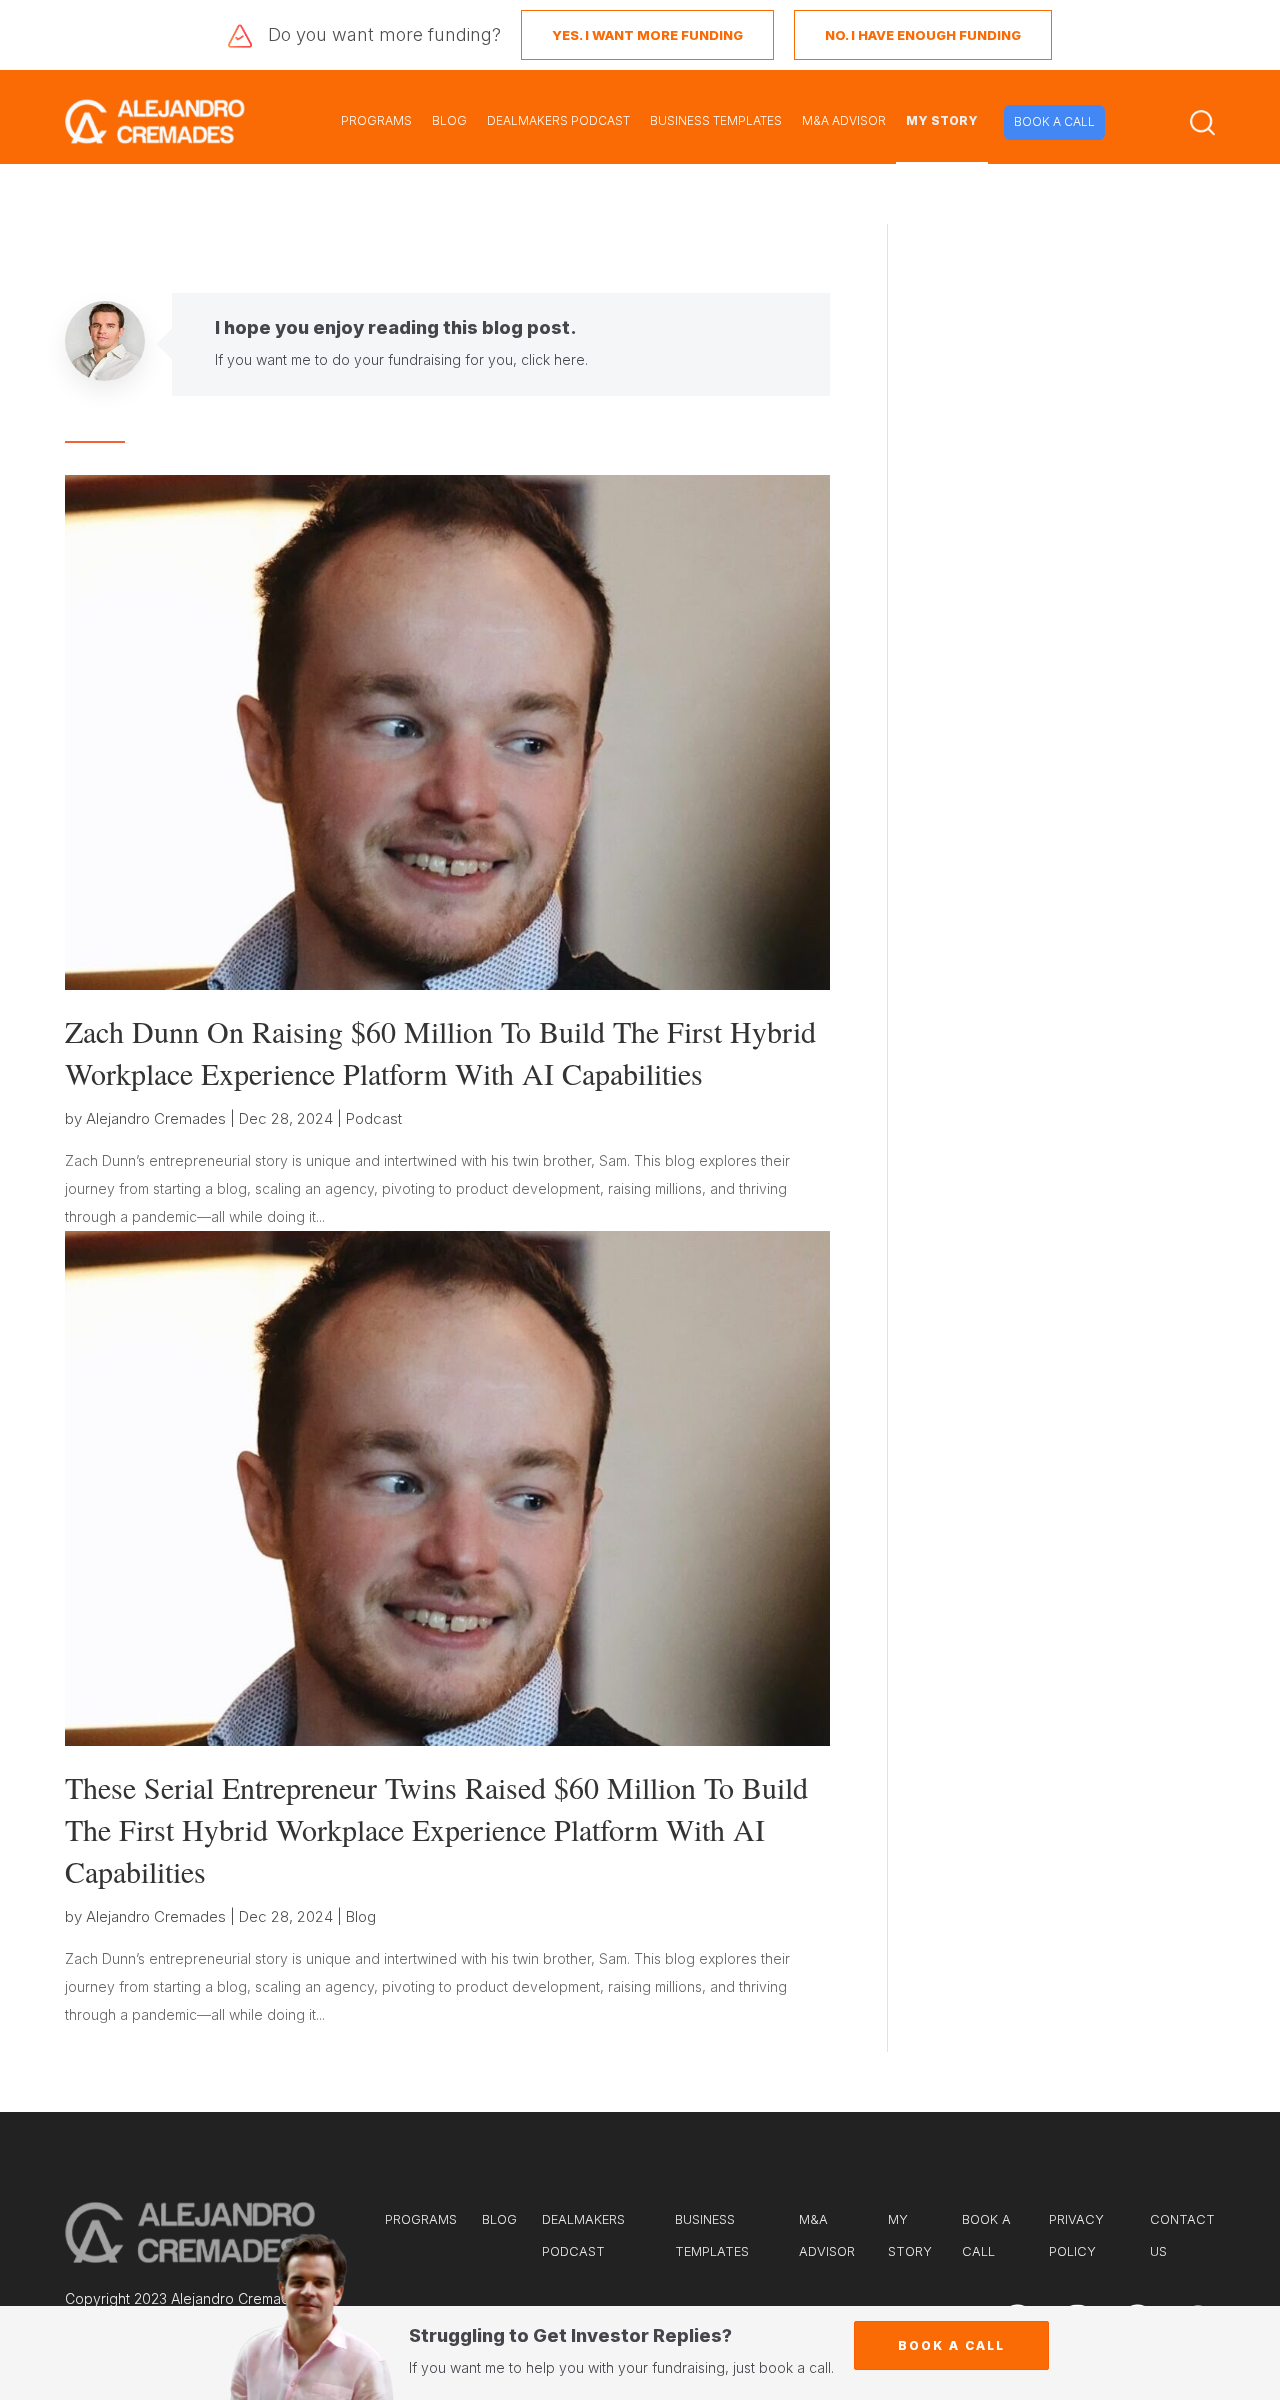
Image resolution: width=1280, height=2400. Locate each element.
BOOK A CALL (1054, 121)
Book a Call (951, 2345)
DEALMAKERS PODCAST (558, 120)
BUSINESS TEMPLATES (716, 120)
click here (553, 359)
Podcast (374, 1118)
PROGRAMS (376, 120)
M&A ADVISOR (844, 120)
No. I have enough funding (923, 35)
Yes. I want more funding (647, 35)
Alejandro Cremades (156, 1118)
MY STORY (942, 120)
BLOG (449, 120)
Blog (361, 1916)
